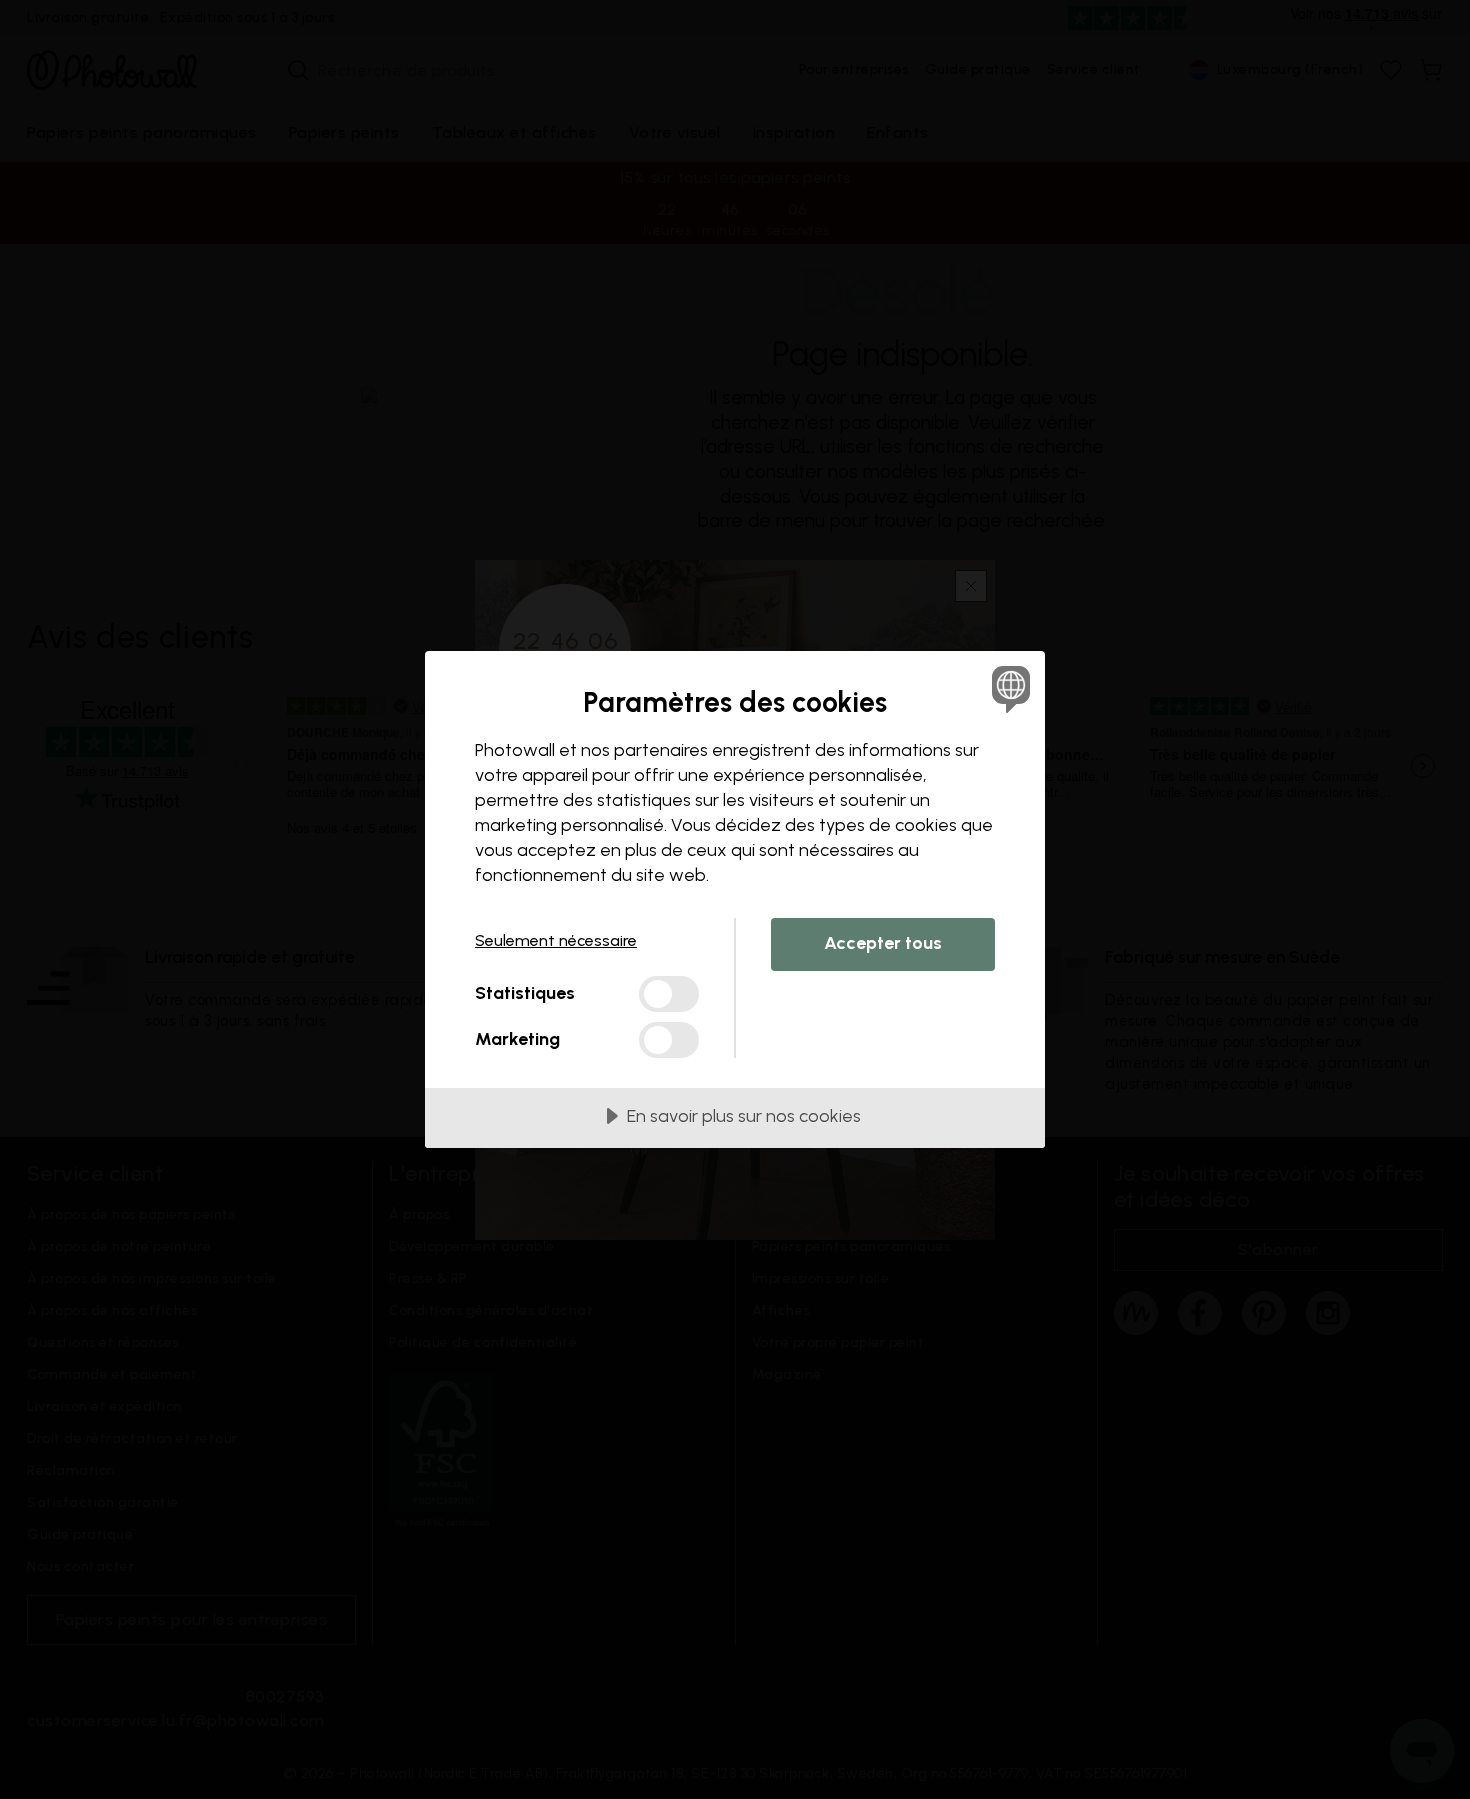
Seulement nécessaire (556, 940)
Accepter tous (883, 943)
